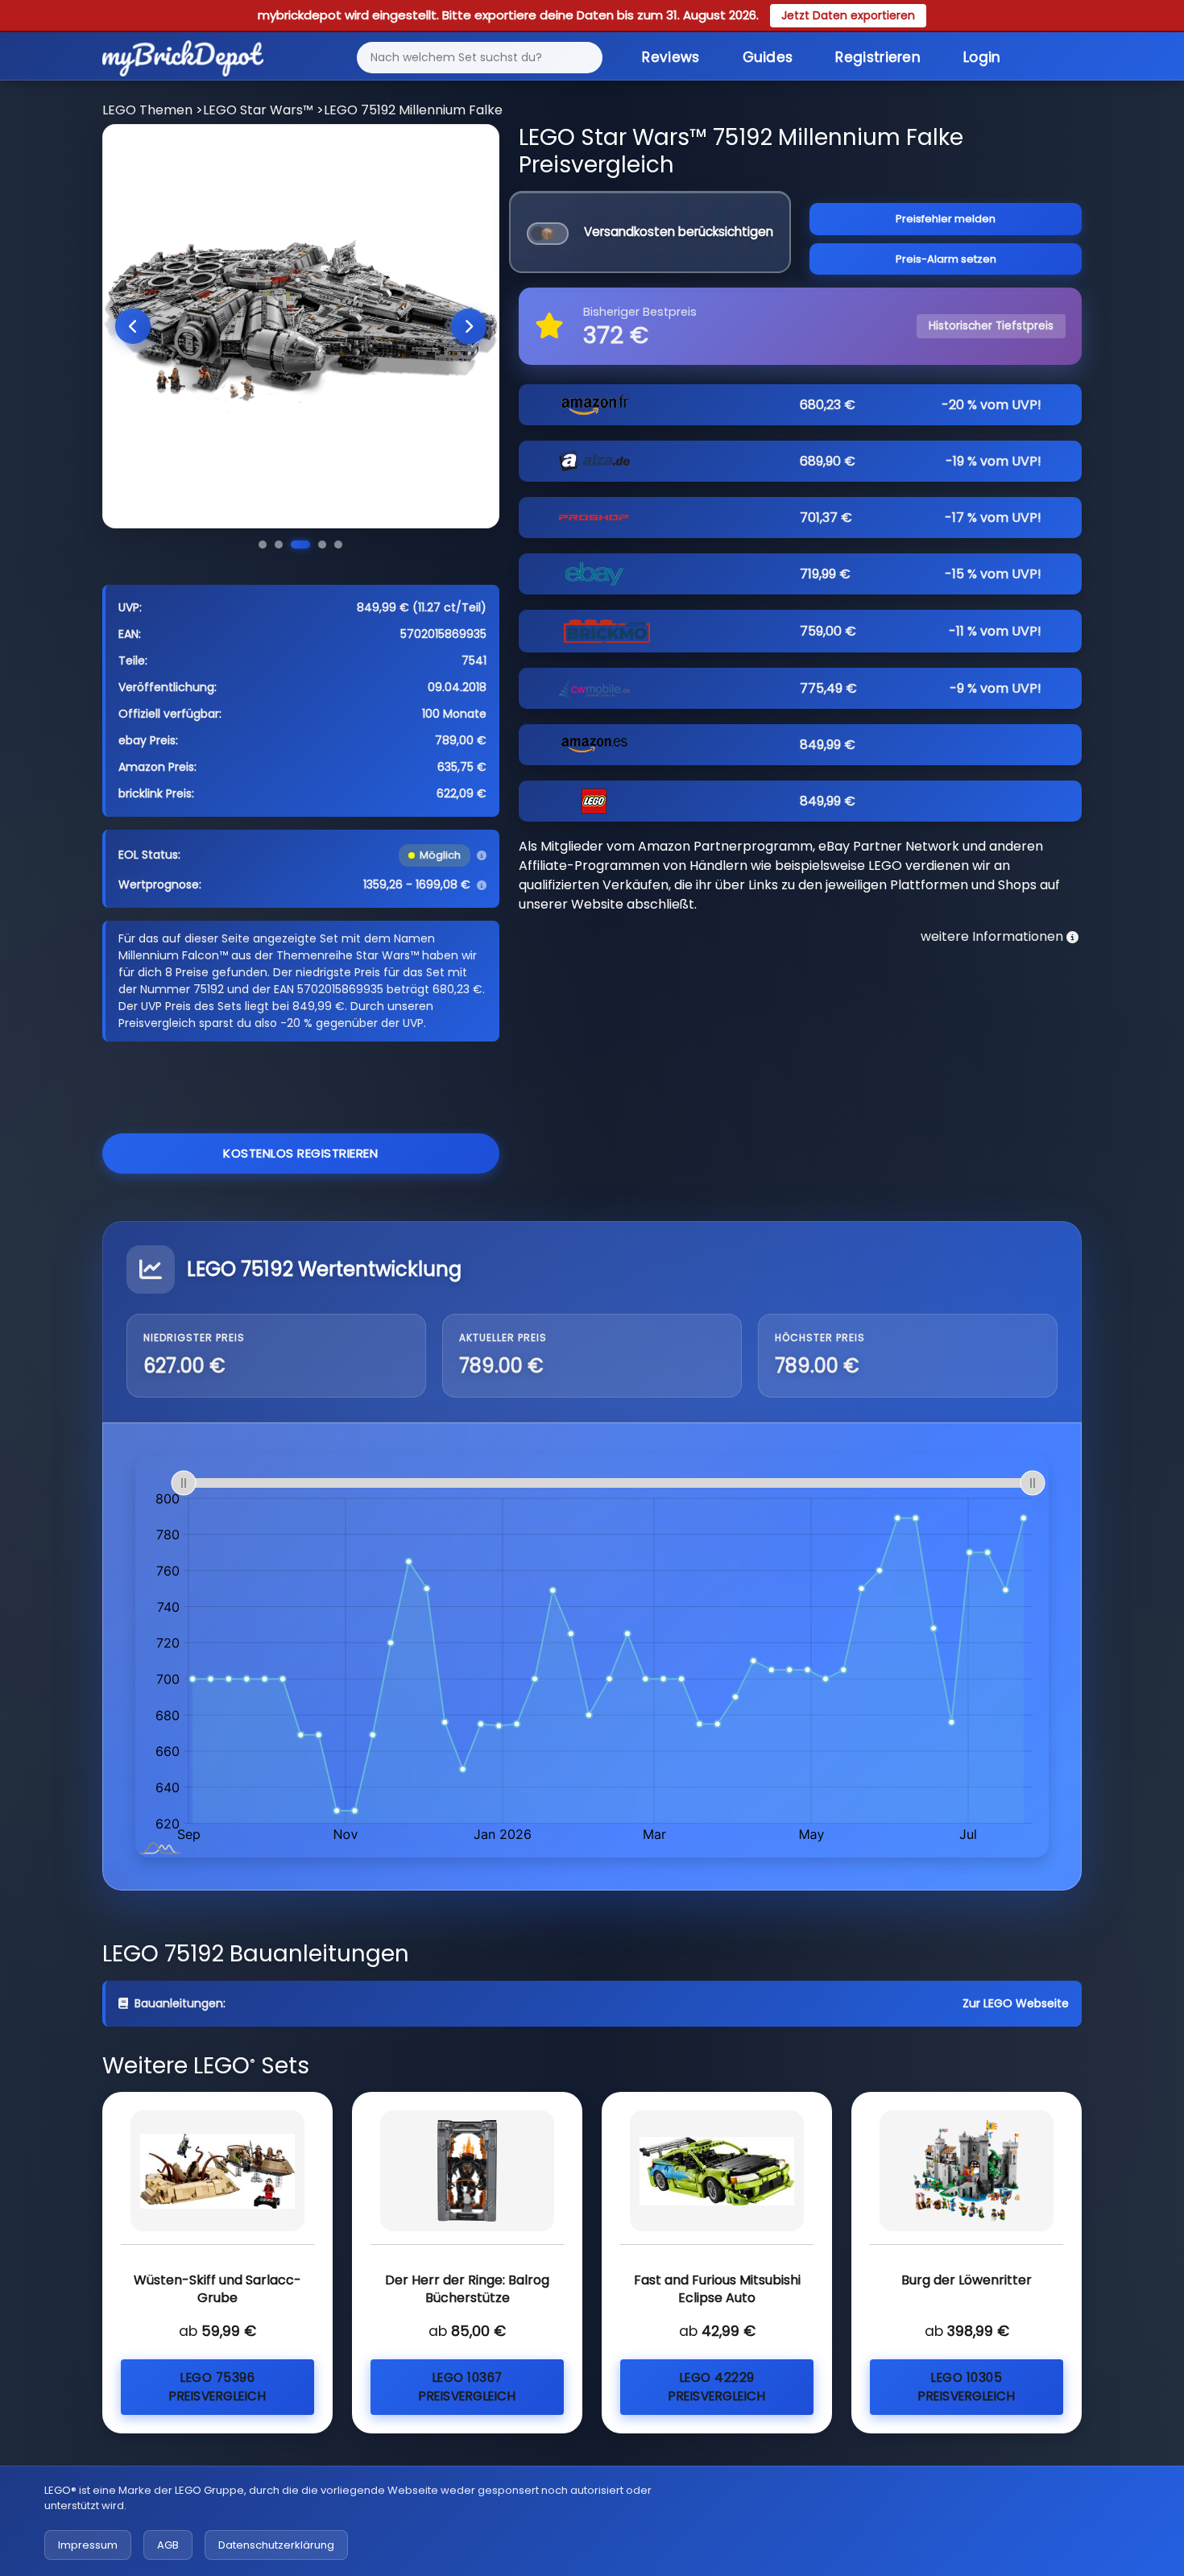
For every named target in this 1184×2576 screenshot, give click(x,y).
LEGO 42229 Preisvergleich (717, 2387)
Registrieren (878, 57)
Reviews (671, 57)
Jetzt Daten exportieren (848, 15)
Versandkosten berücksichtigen (679, 232)
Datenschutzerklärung (276, 2545)
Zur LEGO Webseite (1016, 2003)
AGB (168, 2545)
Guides (768, 57)
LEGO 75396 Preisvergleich (217, 2387)
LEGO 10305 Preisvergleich (967, 2387)
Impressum (88, 2545)
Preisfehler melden (946, 219)
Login (982, 57)
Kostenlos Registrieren (300, 1153)
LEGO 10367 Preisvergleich (467, 2387)
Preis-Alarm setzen (946, 259)
